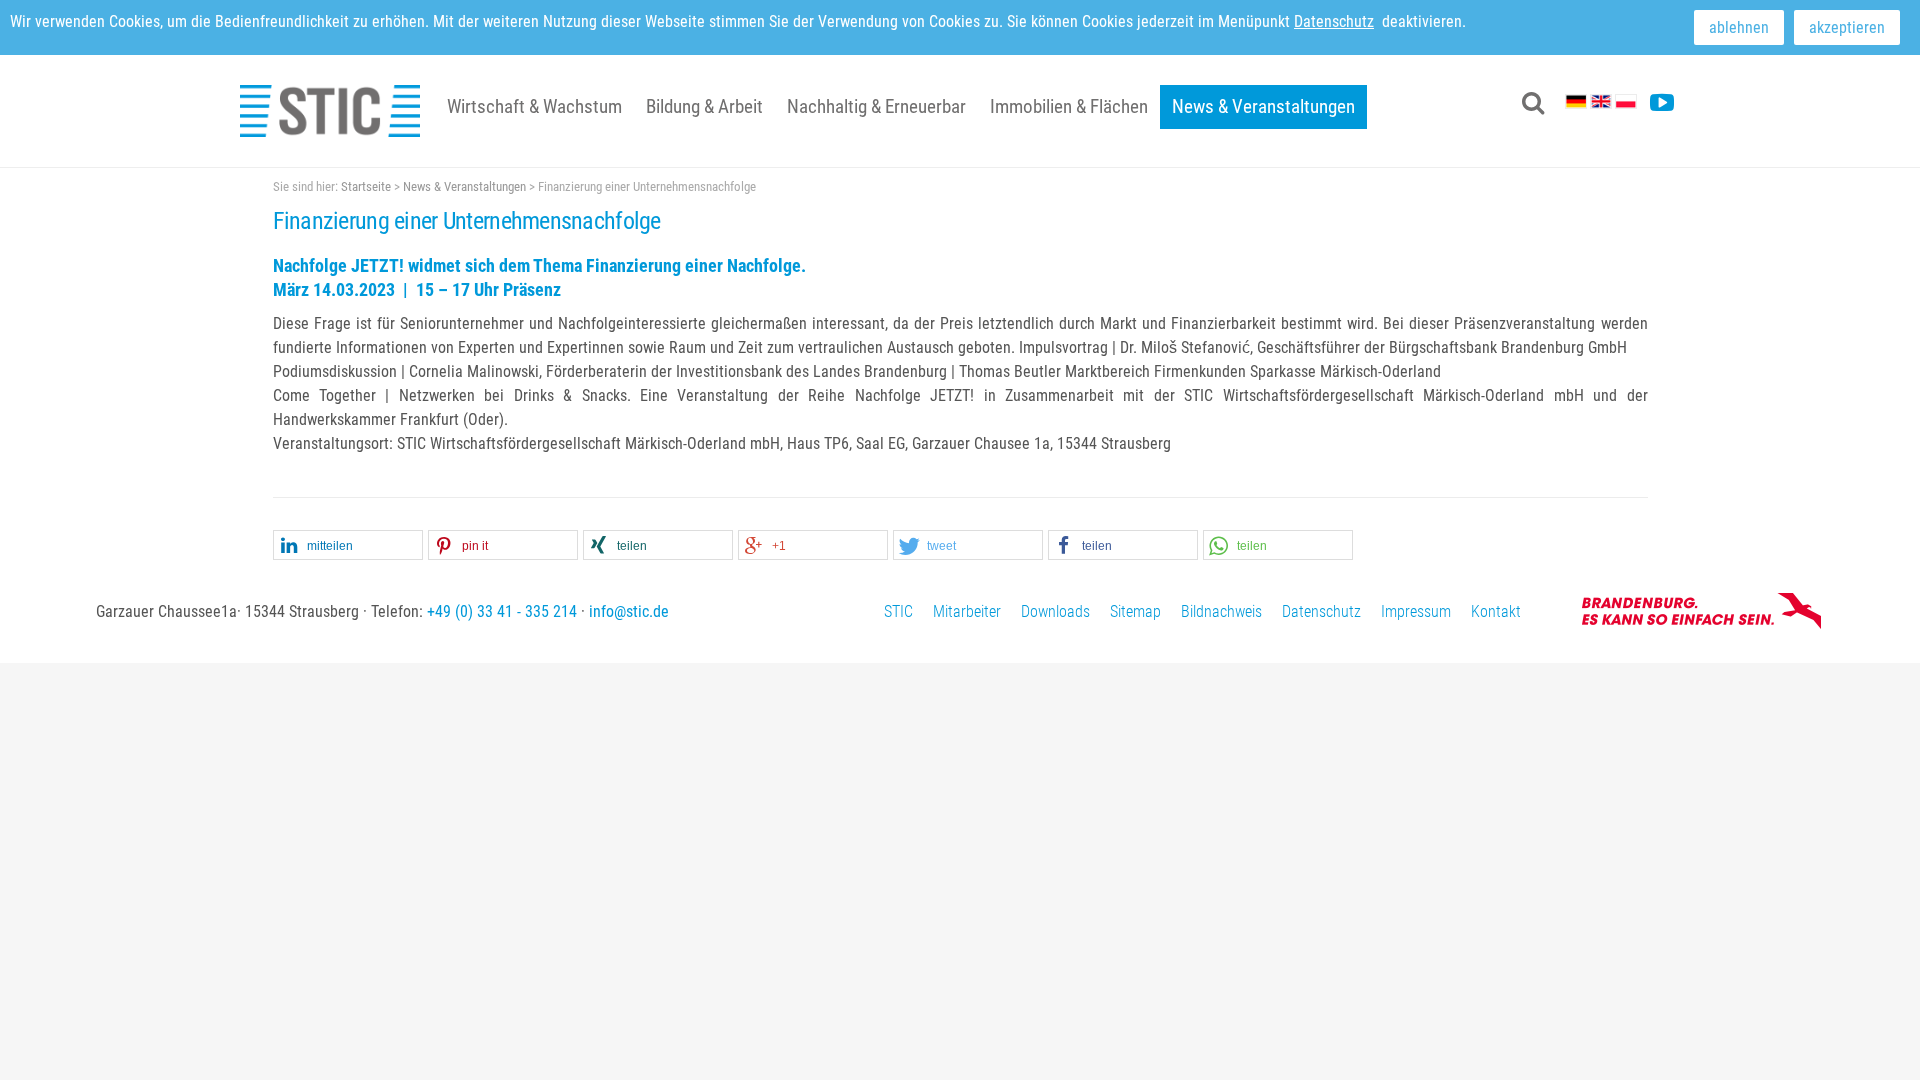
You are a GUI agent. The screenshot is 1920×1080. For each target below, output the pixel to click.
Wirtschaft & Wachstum (534, 106)
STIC (898, 611)
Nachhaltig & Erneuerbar (876, 106)
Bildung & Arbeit (704, 106)
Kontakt (1496, 611)
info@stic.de (629, 611)
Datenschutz (1334, 21)
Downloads (1055, 611)
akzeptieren (1847, 27)
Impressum (1416, 611)
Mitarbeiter (967, 611)
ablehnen (1739, 27)
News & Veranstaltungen (1263, 106)
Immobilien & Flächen (1069, 106)
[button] (348, 546)
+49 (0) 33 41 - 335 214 (502, 611)
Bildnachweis (1221, 611)
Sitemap (1135, 611)
